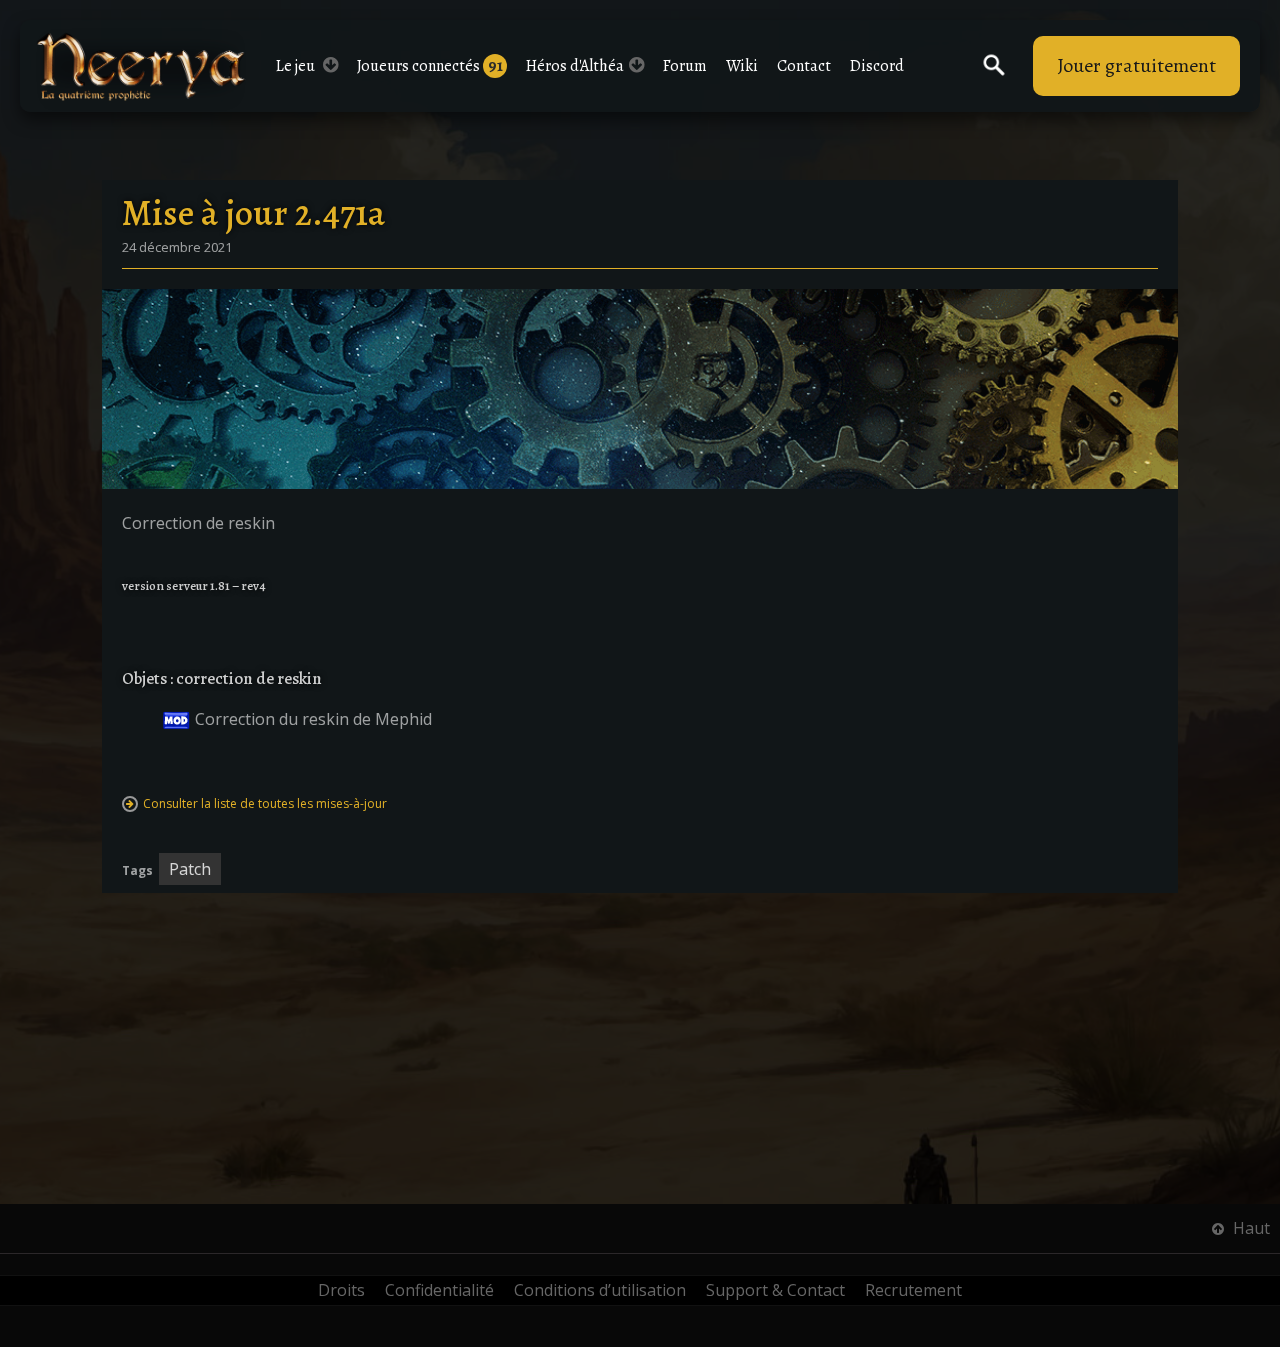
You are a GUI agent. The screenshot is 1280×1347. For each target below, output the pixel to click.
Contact (804, 66)
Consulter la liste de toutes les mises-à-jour (265, 803)
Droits (341, 1290)
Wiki (742, 66)
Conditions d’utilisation (600, 1290)
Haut (1249, 1228)
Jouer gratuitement (1136, 65)
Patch (190, 869)
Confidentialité (439, 1290)
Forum (685, 66)
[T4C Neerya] (141, 66)
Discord (877, 66)
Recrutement (913, 1290)
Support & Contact (775, 1290)
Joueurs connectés (430, 66)
